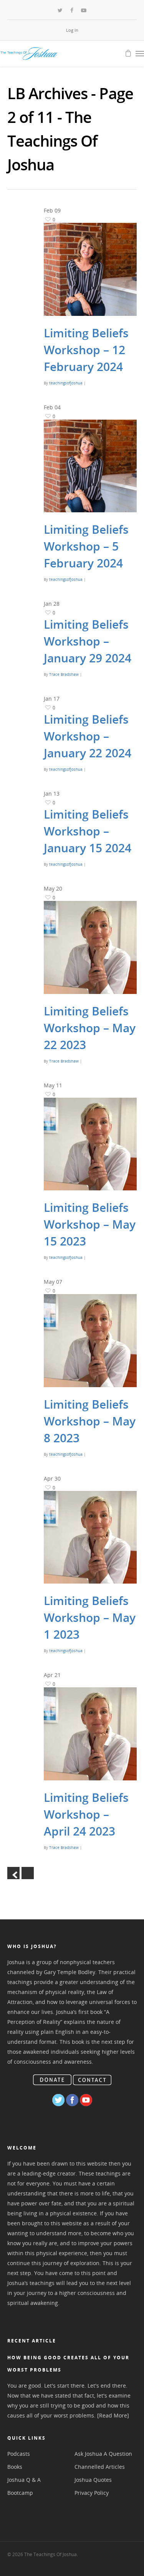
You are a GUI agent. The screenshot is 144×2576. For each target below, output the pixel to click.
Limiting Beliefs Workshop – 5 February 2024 (86, 546)
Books (15, 2467)
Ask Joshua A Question (103, 2454)
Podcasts (19, 2454)
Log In (72, 30)
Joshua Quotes (93, 2480)
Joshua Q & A (24, 2480)
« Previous (13, 1873)
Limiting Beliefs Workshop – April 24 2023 (86, 1814)
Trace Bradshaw (64, 674)
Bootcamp (20, 2493)
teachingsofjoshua (66, 383)
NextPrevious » (28, 1873)
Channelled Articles (100, 2467)
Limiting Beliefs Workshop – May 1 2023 (90, 1617)
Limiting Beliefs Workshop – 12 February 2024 (86, 350)
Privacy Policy (92, 2493)
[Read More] (113, 2415)
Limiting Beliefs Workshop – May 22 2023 (90, 1028)
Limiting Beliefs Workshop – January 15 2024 (88, 831)
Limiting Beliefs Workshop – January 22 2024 (88, 736)
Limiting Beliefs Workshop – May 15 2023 (90, 1224)
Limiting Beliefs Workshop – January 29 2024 (88, 641)
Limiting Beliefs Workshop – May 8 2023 (90, 1421)
